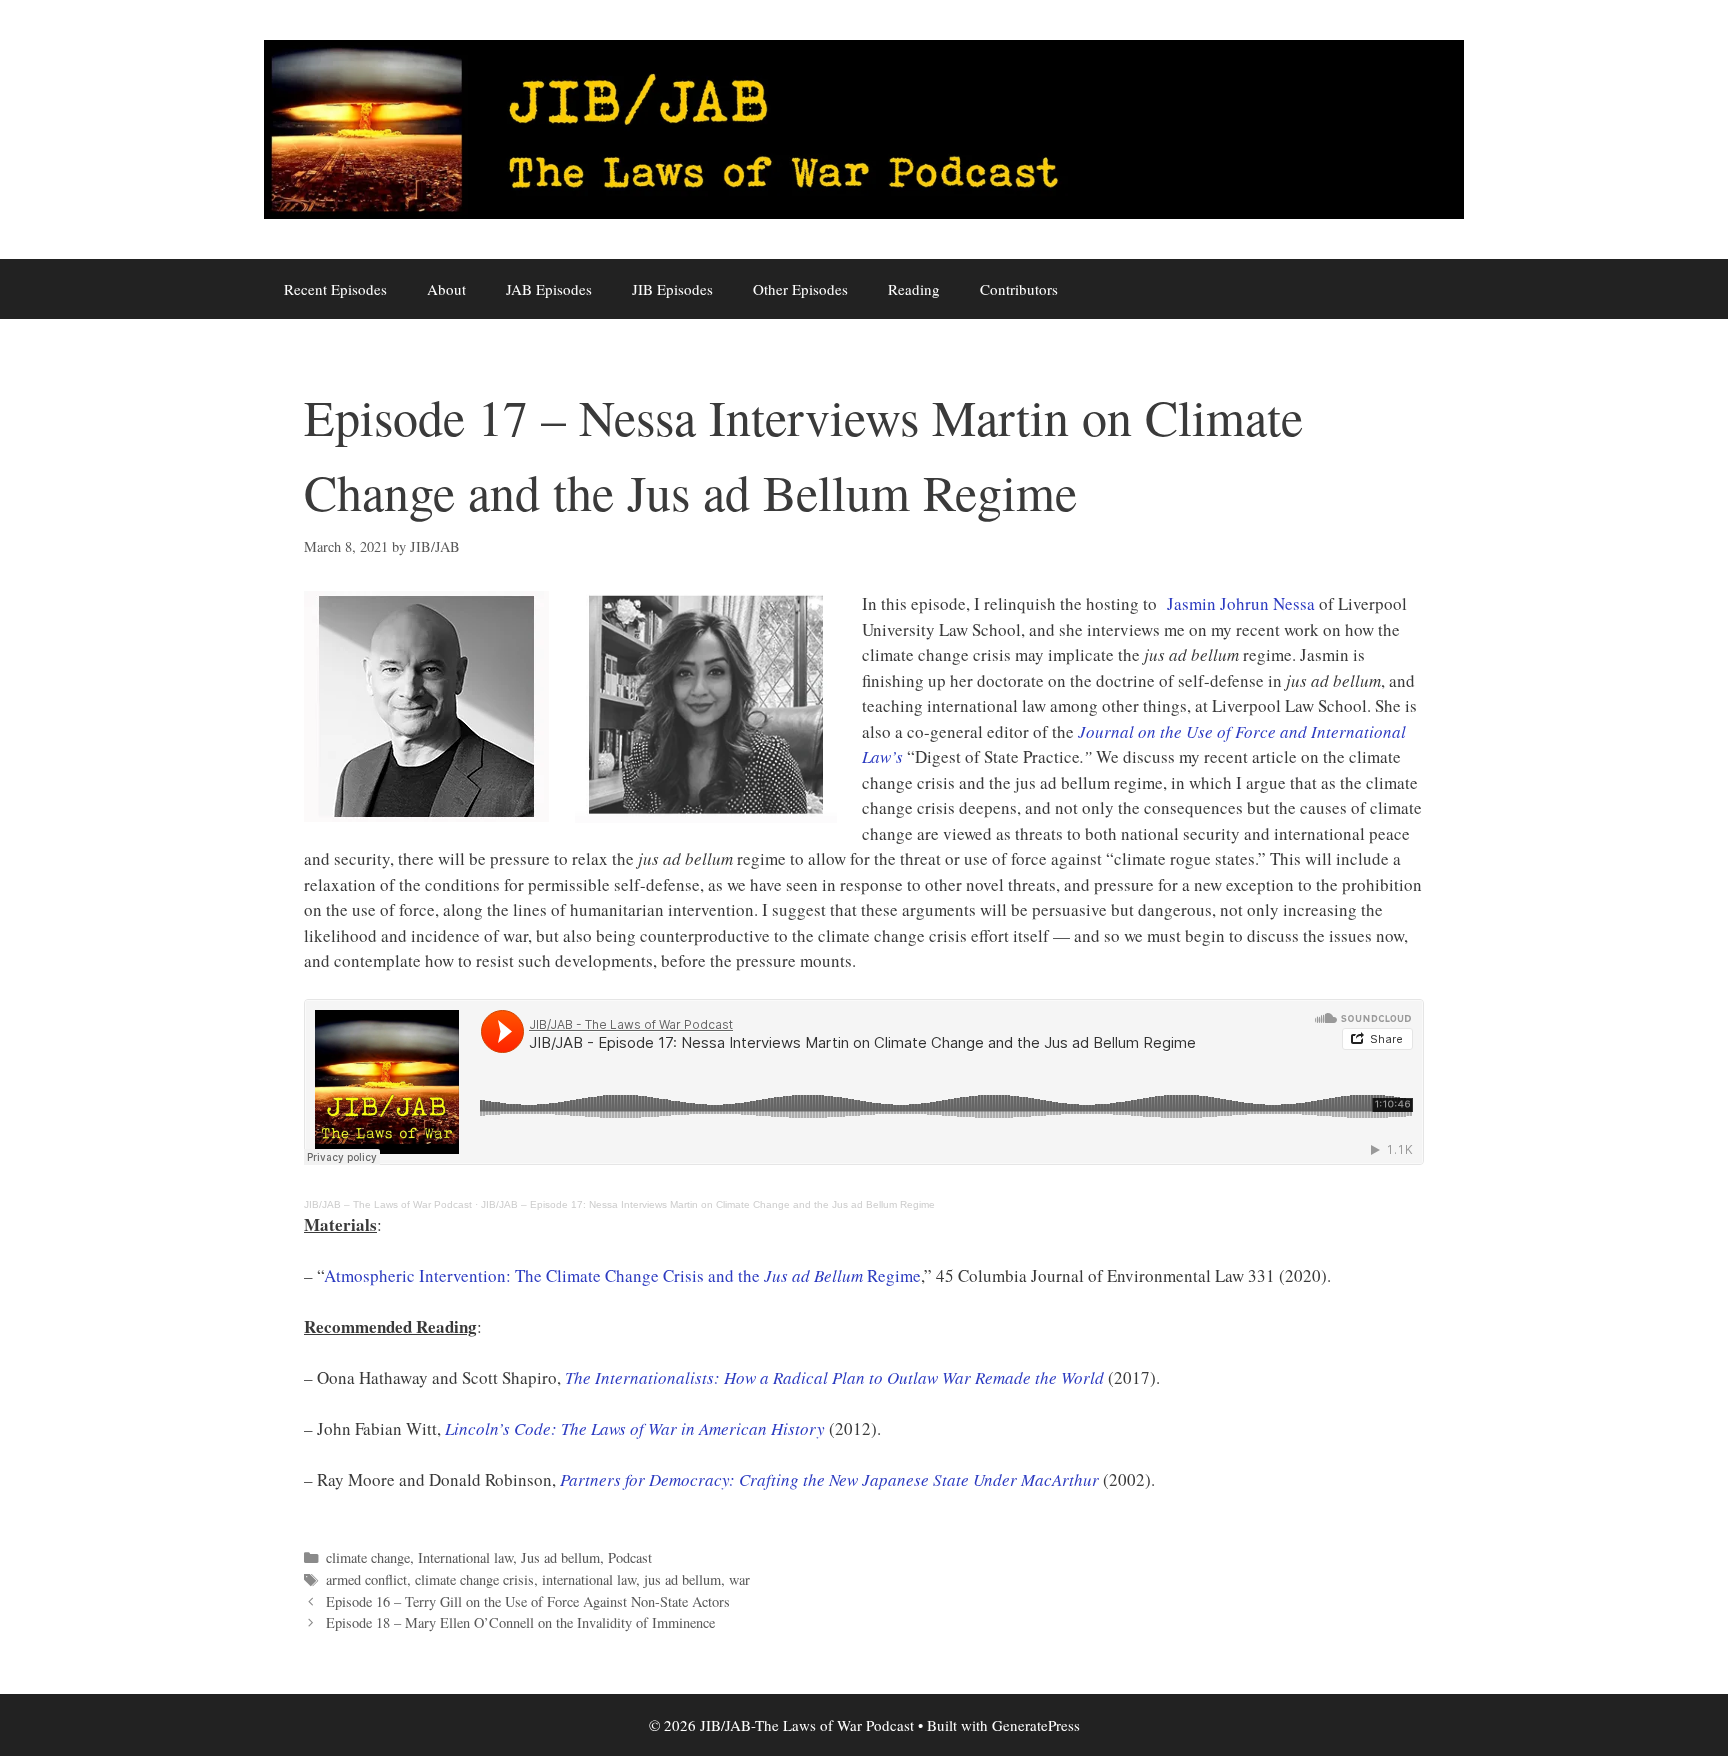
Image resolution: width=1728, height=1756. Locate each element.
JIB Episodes (672, 289)
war (739, 1579)
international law (589, 1579)
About (446, 289)
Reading (914, 289)
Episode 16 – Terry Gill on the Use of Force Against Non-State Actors (528, 1601)
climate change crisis (474, 1579)
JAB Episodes (549, 289)
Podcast (630, 1557)
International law (465, 1557)
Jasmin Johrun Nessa (1241, 603)
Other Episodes (800, 289)
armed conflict (366, 1579)
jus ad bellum (682, 1579)
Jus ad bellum (560, 1557)
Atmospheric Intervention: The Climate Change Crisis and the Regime (622, 1275)
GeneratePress (1036, 1725)
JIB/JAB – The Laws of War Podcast (388, 1204)
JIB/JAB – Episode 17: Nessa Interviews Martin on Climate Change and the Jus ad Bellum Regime (708, 1204)
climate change (368, 1557)
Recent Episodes (335, 289)
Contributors (1019, 289)
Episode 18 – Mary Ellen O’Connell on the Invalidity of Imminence (520, 1622)
